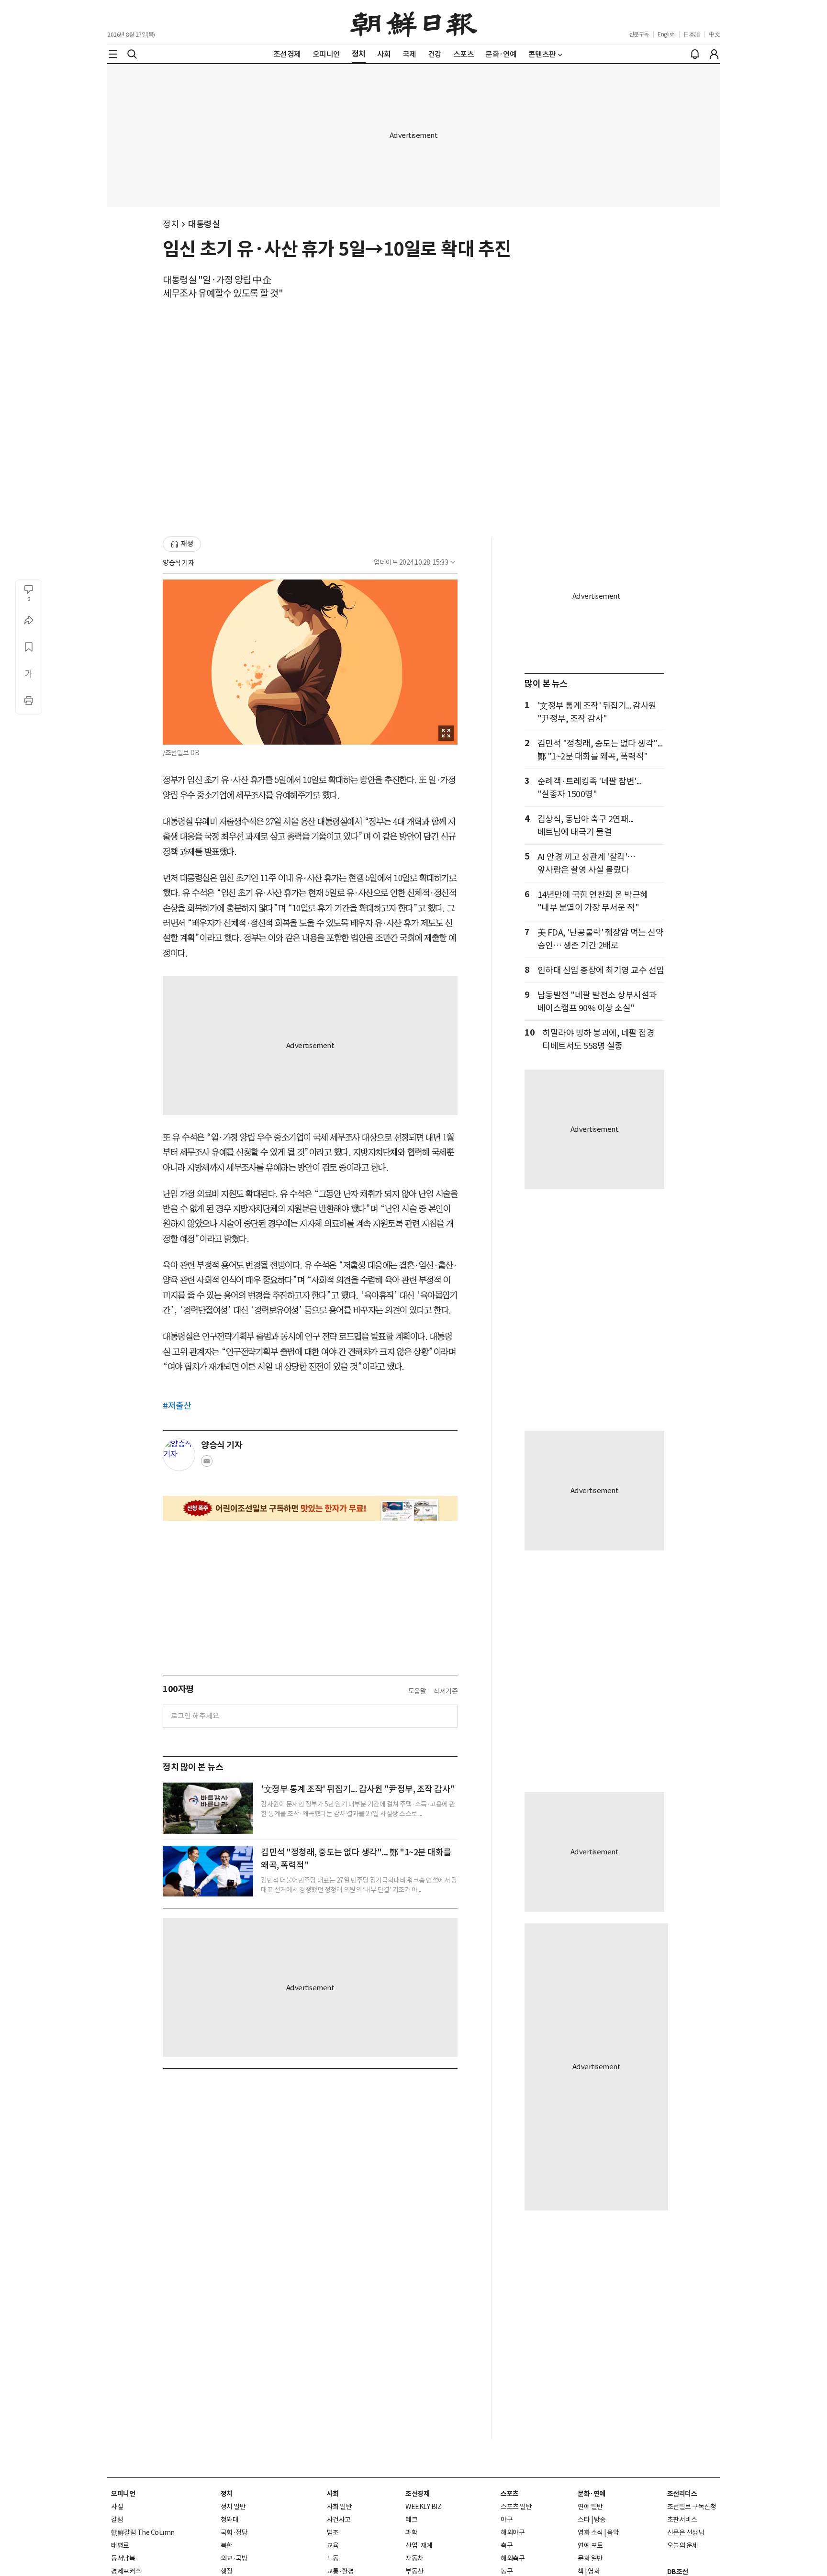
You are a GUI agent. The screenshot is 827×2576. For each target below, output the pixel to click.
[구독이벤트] (310, 1508)
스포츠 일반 (516, 2507)
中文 (714, 34)
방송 (600, 2520)
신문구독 (639, 34)
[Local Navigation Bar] (113, 54)
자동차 (414, 2558)
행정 (227, 2571)
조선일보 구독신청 (692, 2507)
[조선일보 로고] (414, 22)
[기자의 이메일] (207, 1464)
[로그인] (714, 54)
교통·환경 (341, 2571)
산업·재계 (419, 2545)
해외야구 (513, 2532)
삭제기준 (446, 1691)
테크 (411, 2520)
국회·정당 (234, 2532)
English (666, 34)
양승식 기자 (178, 563)
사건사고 (339, 2520)
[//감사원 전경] (208, 1808)
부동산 (414, 2571)
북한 (227, 2545)
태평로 (120, 2545)
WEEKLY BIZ (423, 2507)
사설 (117, 2507)
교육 (333, 2545)
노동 (333, 2558)
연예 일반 (590, 2507)
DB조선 (678, 2572)
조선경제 (417, 2494)
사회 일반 (340, 2507)
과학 (411, 2532)
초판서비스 (682, 2520)
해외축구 (513, 2558)
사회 (333, 2494)
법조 (333, 2532)
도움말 (417, 1691)
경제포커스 (126, 2571)
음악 (613, 2532)
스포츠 (510, 2494)
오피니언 (123, 2494)
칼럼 (117, 2520)
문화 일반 (590, 2558)
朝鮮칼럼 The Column (143, 2532)
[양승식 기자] (179, 1455)
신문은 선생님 (686, 2532)
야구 (507, 2520)
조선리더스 (682, 2494)
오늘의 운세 (683, 2545)
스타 (584, 2520)
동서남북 (123, 2558)
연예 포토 (590, 2545)
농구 (507, 2571)
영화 (594, 2571)
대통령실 (204, 224)
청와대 (230, 2520)
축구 (507, 2545)
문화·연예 (592, 2494)
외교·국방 (234, 2558)
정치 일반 (233, 2507)
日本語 (692, 34)
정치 (171, 224)
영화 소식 (590, 2532)
